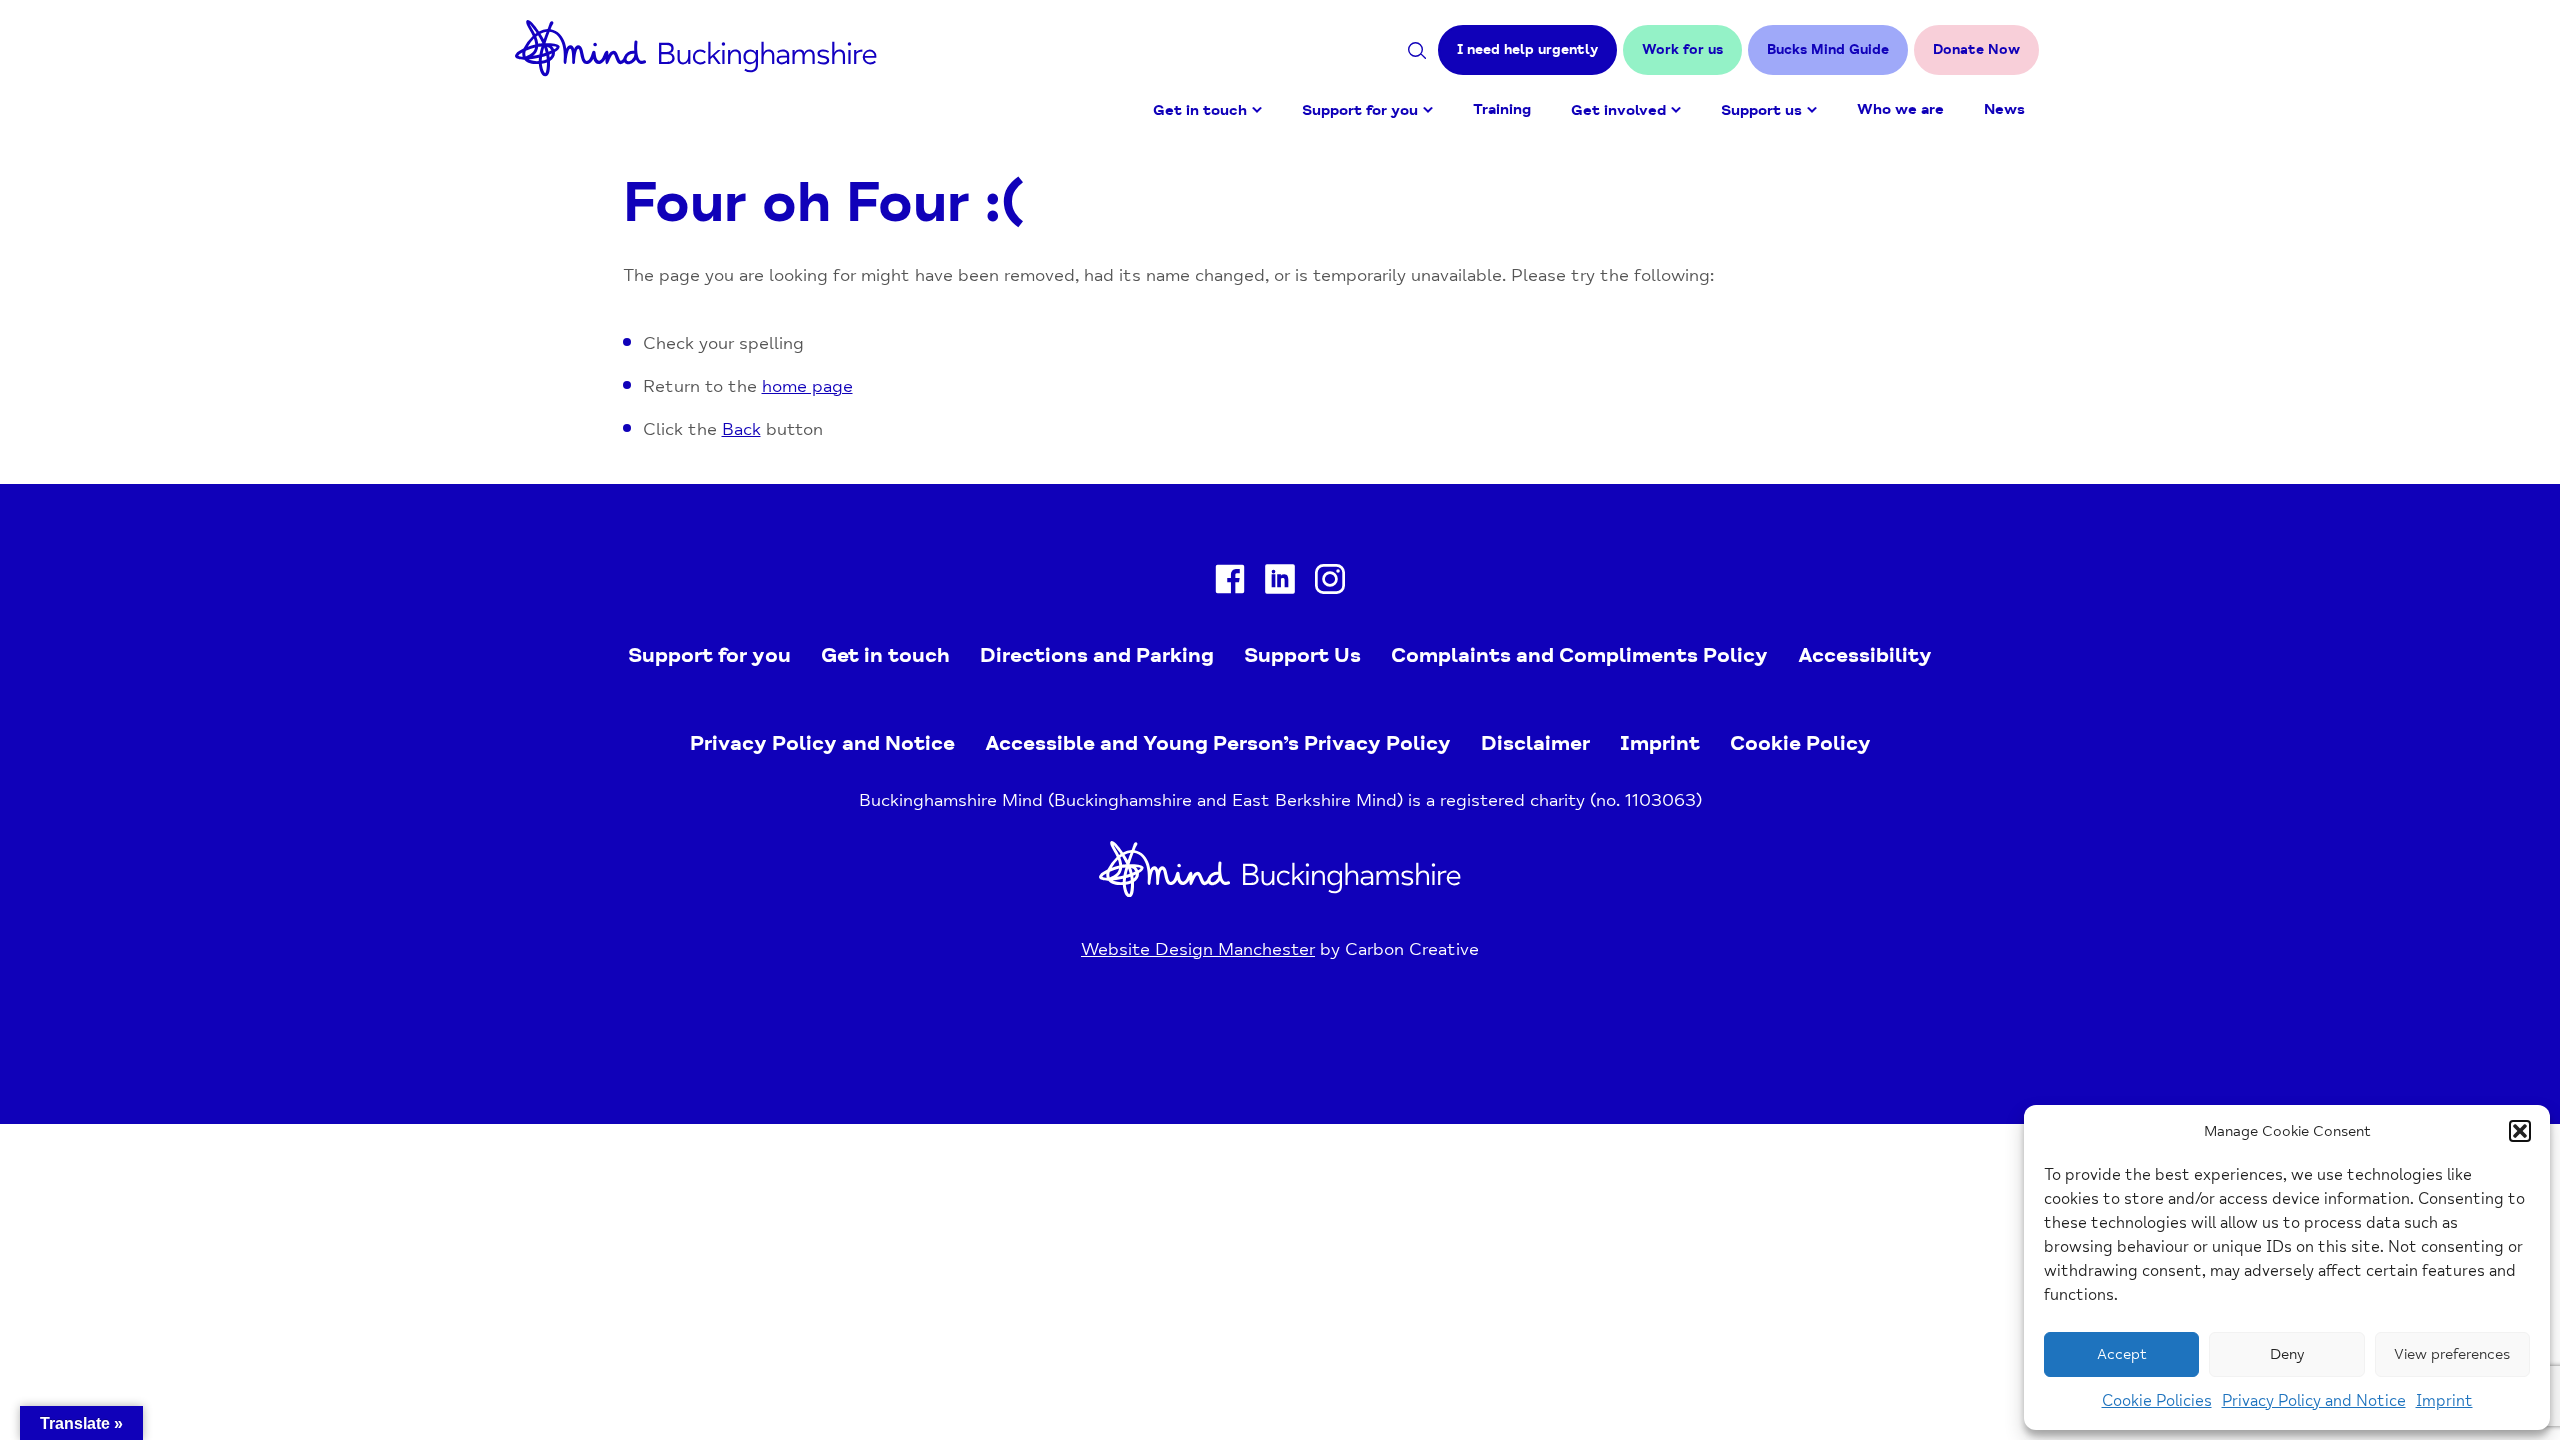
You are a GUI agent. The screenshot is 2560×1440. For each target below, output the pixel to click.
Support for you (1360, 110)
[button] (2520, 1131)
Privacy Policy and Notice (2314, 1401)
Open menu (1257, 110)
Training (1502, 109)
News (2004, 109)
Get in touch (1200, 110)
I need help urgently (1527, 49)
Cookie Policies (2157, 1401)
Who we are (1900, 109)
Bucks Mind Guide (1828, 49)
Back (741, 429)
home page (807, 386)
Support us (1761, 110)
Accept (2122, 1354)
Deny (2287, 1354)
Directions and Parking (1097, 655)
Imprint (2444, 1401)
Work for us (1682, 49)
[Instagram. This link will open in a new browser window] (1330, 583)
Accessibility (1865, 655)
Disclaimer (1535, 743)
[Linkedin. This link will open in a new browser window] (1280, 583)
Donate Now (1976, 49)
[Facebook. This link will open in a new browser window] (1230, 583)
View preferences (2452, 1354)
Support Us (1302, 655)
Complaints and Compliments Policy (1579, 655)
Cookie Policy (1800, 743)
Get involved (1618, 110)
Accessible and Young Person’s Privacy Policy (1218, 743)
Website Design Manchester (1198, 949)
